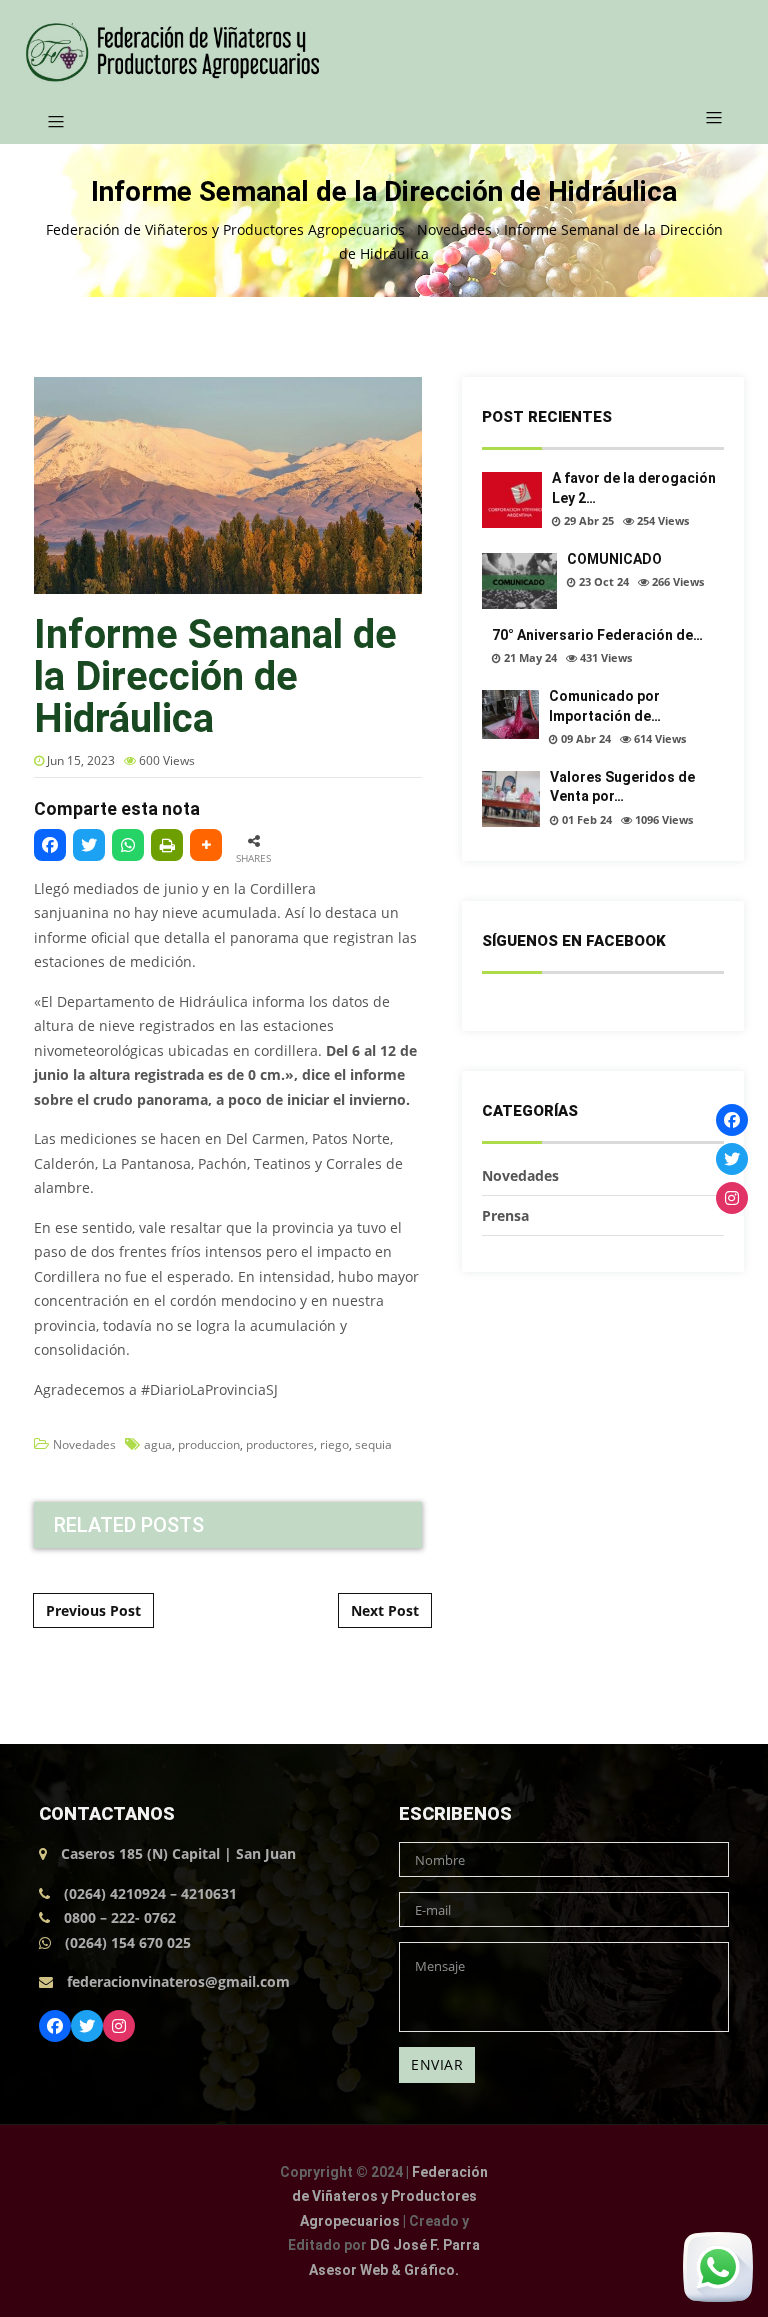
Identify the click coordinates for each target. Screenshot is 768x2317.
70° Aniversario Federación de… (597, 635)
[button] (706, 119)
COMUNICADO (614, 559)
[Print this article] (167, 845)
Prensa (505, 1215)
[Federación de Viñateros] (171, 52)
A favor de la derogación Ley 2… (634, 488)
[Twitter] (87, 2026)
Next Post (385, 1610)
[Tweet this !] (89, 845)
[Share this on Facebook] (50, 845)
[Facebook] (55, 2026)
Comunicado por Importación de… (605, 706)
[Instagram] (119, 2026)
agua (158, 1444)
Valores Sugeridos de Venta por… (622, 787)
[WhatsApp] (128, 845)
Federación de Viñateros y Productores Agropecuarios (390, 2196)
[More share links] (206, 845)
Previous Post (93, 1610)
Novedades (84, 1444)
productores (280, 1444)
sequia (373, 1444)
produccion (209, 1444)
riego (334, 1444)
